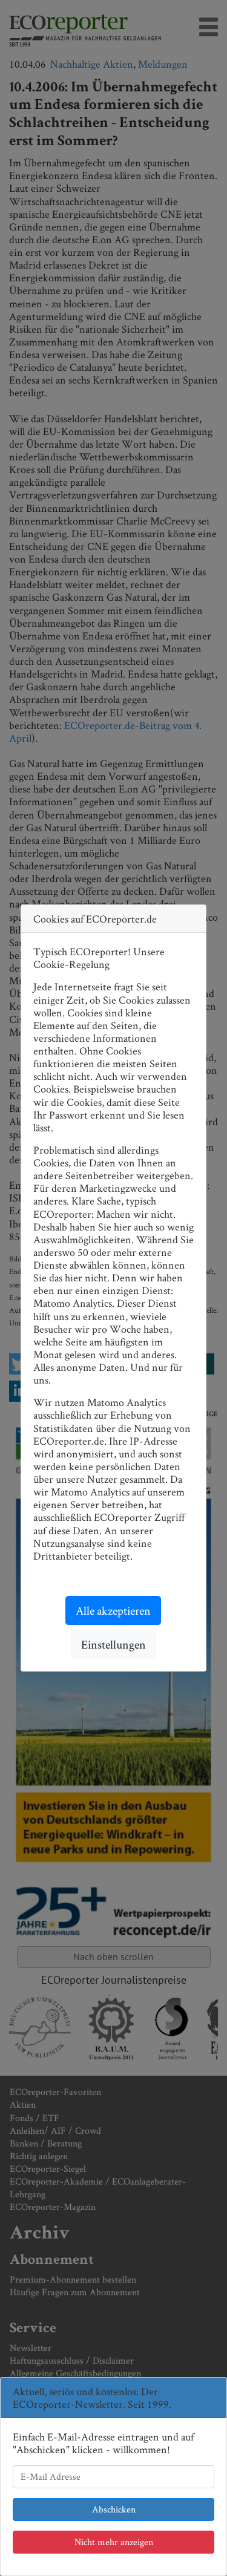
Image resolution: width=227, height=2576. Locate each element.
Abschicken (114, 2509)
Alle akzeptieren (113, 1610)
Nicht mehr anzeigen (114, 2542)
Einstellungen (113, 1644)
